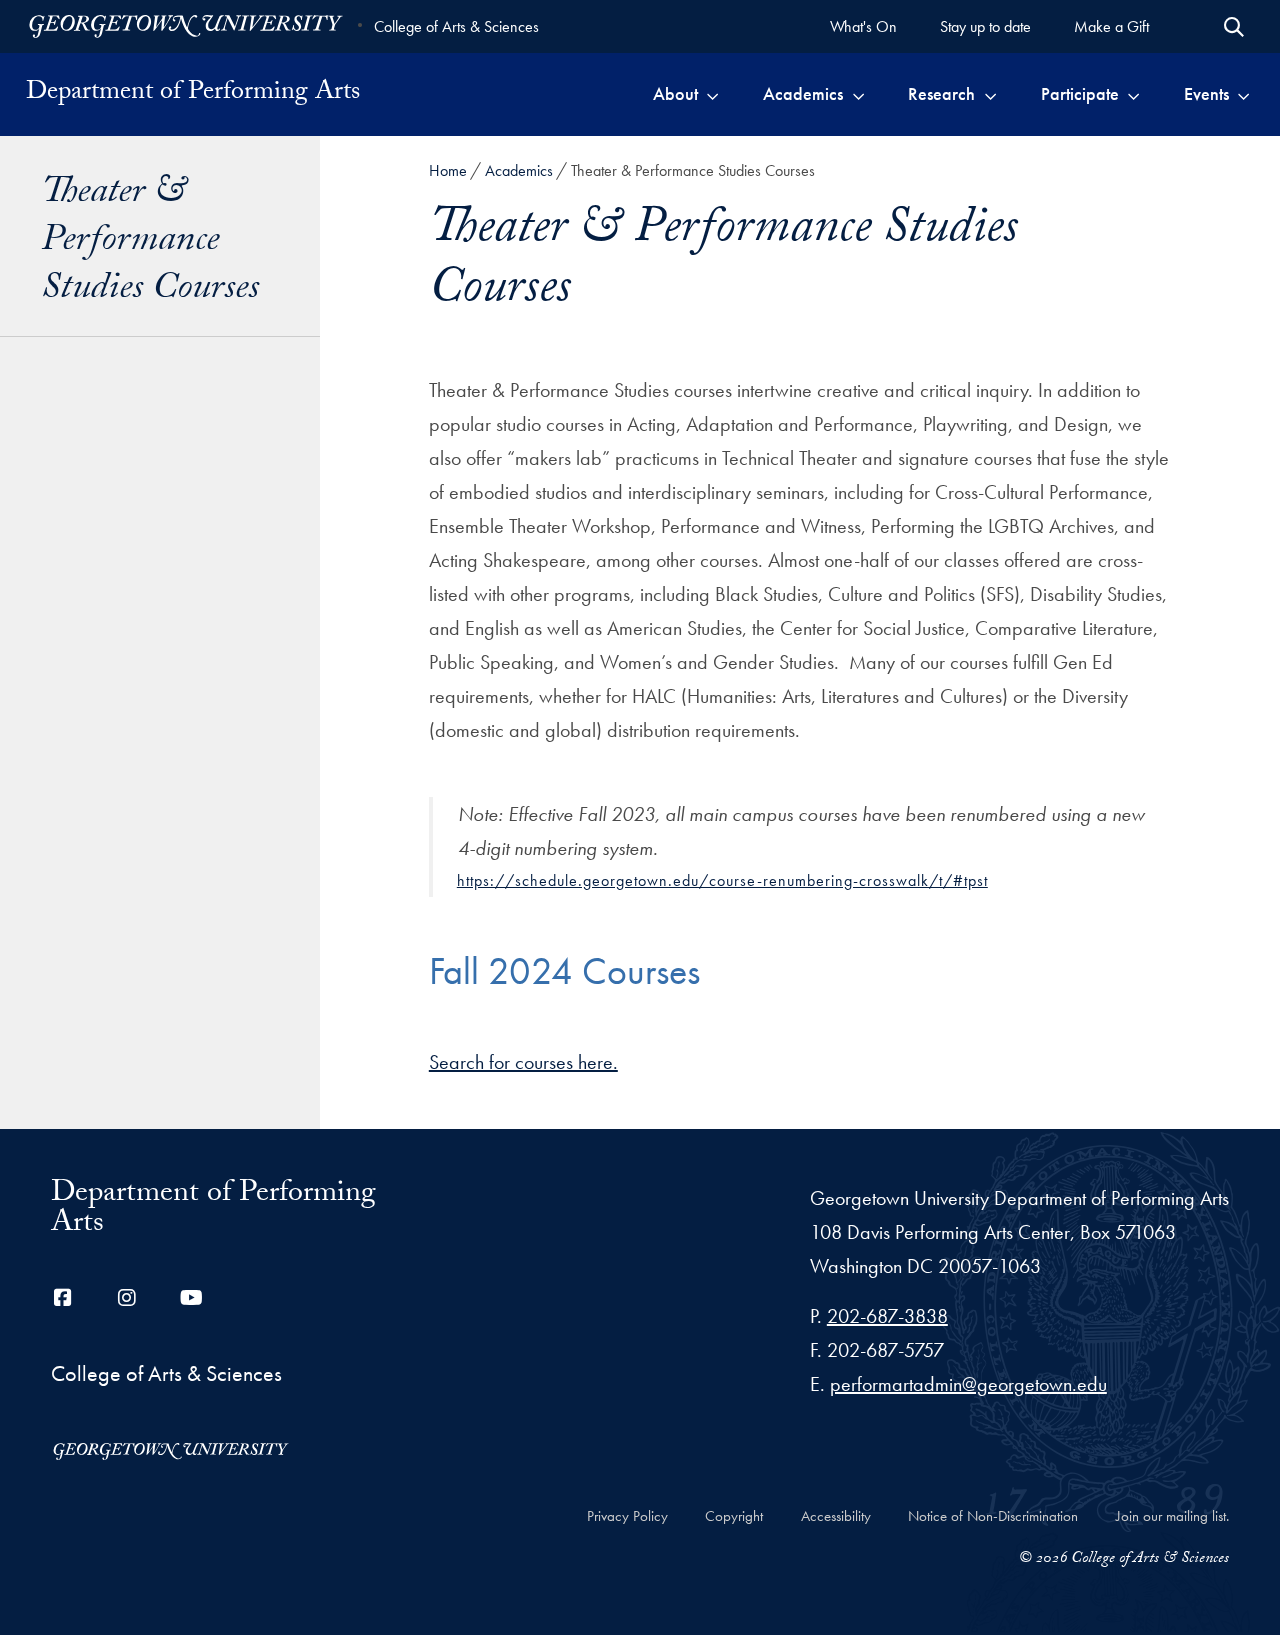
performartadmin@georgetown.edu (968, 1384)
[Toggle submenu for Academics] (858, 94)
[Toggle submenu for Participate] (1133, 94)
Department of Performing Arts (193, 94)
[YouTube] (191, 1298)
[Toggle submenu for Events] (1243, 94)
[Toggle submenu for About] (712, 94)
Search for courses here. (523, 1062)
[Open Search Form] (1234, 27)
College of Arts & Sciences (456, 26)
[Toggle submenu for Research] (990, 94)
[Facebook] (63, 1298)
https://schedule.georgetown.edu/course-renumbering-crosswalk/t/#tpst (722, 880)
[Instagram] (127, 1298)
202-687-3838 (887, 1316)
